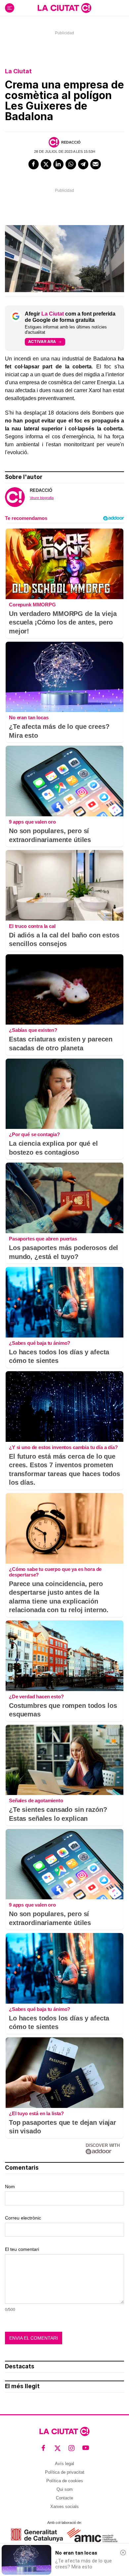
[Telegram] (83, 164)
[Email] (96, 164)
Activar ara (42, 341)
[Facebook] (34, 164)
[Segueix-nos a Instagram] (72, 2448)
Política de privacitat (65, 2472)
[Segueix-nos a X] (58, 2448)
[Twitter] (46, 164)
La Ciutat (18, 71)
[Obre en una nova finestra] (37, 2535)
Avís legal (64, 2464)
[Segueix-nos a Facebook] (43, 2448)
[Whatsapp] (71, 164)
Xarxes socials (64, 2507)
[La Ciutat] (64, 8)
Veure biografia (42, 498)
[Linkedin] (59, 164)
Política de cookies (65, 2481)
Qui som (65, 2489)
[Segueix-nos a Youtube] (86, 2448)
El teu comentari (22, 2249)
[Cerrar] (123, 2553)
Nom (10, 2186)
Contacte (64, 2498)
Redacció (71, 142)
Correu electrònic (23, 2218)
